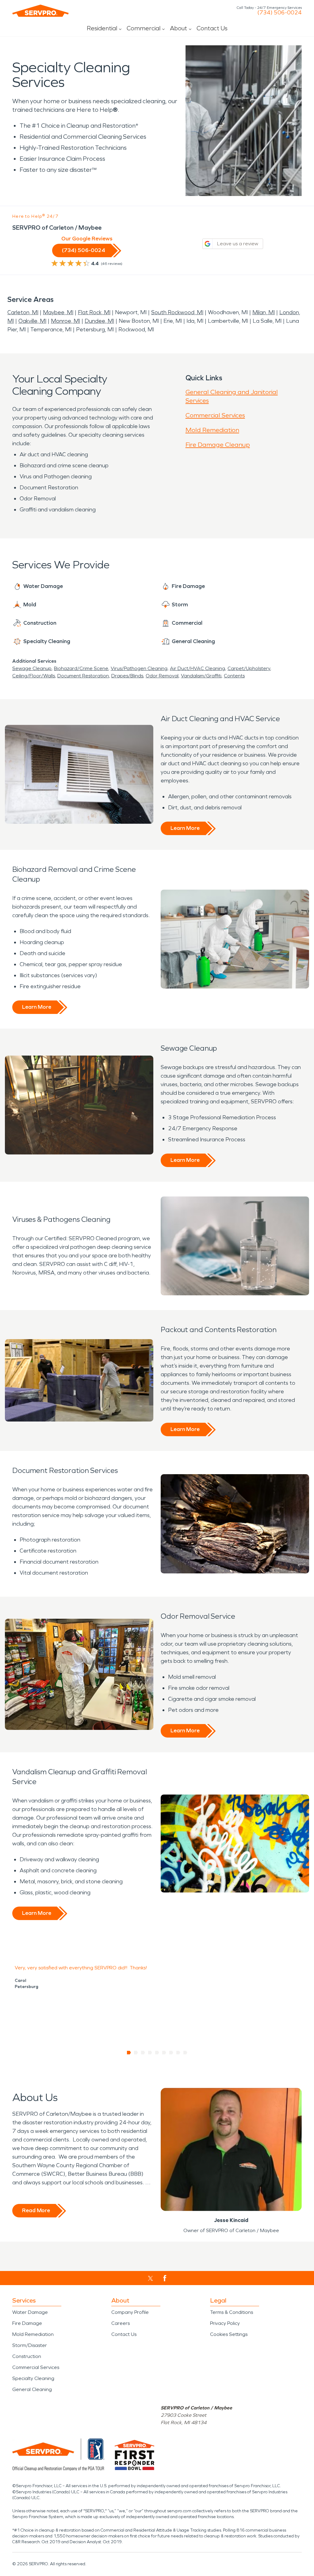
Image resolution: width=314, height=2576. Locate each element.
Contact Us (212, 28)
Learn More (185, 828)
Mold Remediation (212, 430)
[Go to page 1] (129, 2053)
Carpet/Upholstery (249, 668)
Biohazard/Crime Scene (81, 668)
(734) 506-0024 (280, 13)
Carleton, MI (23, 312)
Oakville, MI (32, 321)
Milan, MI (264, 312)
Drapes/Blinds (127, 676)
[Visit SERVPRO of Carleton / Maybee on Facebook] (165, 2278)
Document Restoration (83, 676)
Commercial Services (215, 415)
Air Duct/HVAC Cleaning (197, 668)
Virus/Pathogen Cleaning (139, 668)
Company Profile (130, 2312)
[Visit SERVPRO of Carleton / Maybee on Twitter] (150, 2278)
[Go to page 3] (143, 2053)
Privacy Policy (225, 2323)
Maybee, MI (58, 312)
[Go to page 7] (171, 2053)
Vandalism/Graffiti (201, 676)
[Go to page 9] (185, 2053)
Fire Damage (27, 2323)
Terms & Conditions (232, 2312)
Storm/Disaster (30, 2345)
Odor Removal (162, 676)
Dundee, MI (99, 321)
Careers (121, 2323)
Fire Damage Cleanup (218, 445)
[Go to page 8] (178, 2053)
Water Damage (30, 2312)
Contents (234, 676)
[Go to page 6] (164, 2053)
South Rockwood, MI (177, 312)
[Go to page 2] (136, 2053)
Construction (27, 2356)
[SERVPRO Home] (40, 11)
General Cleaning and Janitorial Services (232, 396)
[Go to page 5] (157, 2053)
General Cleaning (32, 2389)
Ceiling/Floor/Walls (34, 676)
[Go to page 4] (150, 2053)
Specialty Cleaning (33, 2378)
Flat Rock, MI (94, 312)
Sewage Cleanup (32, 668)
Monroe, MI (65, 321)
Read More (36, 2210)
